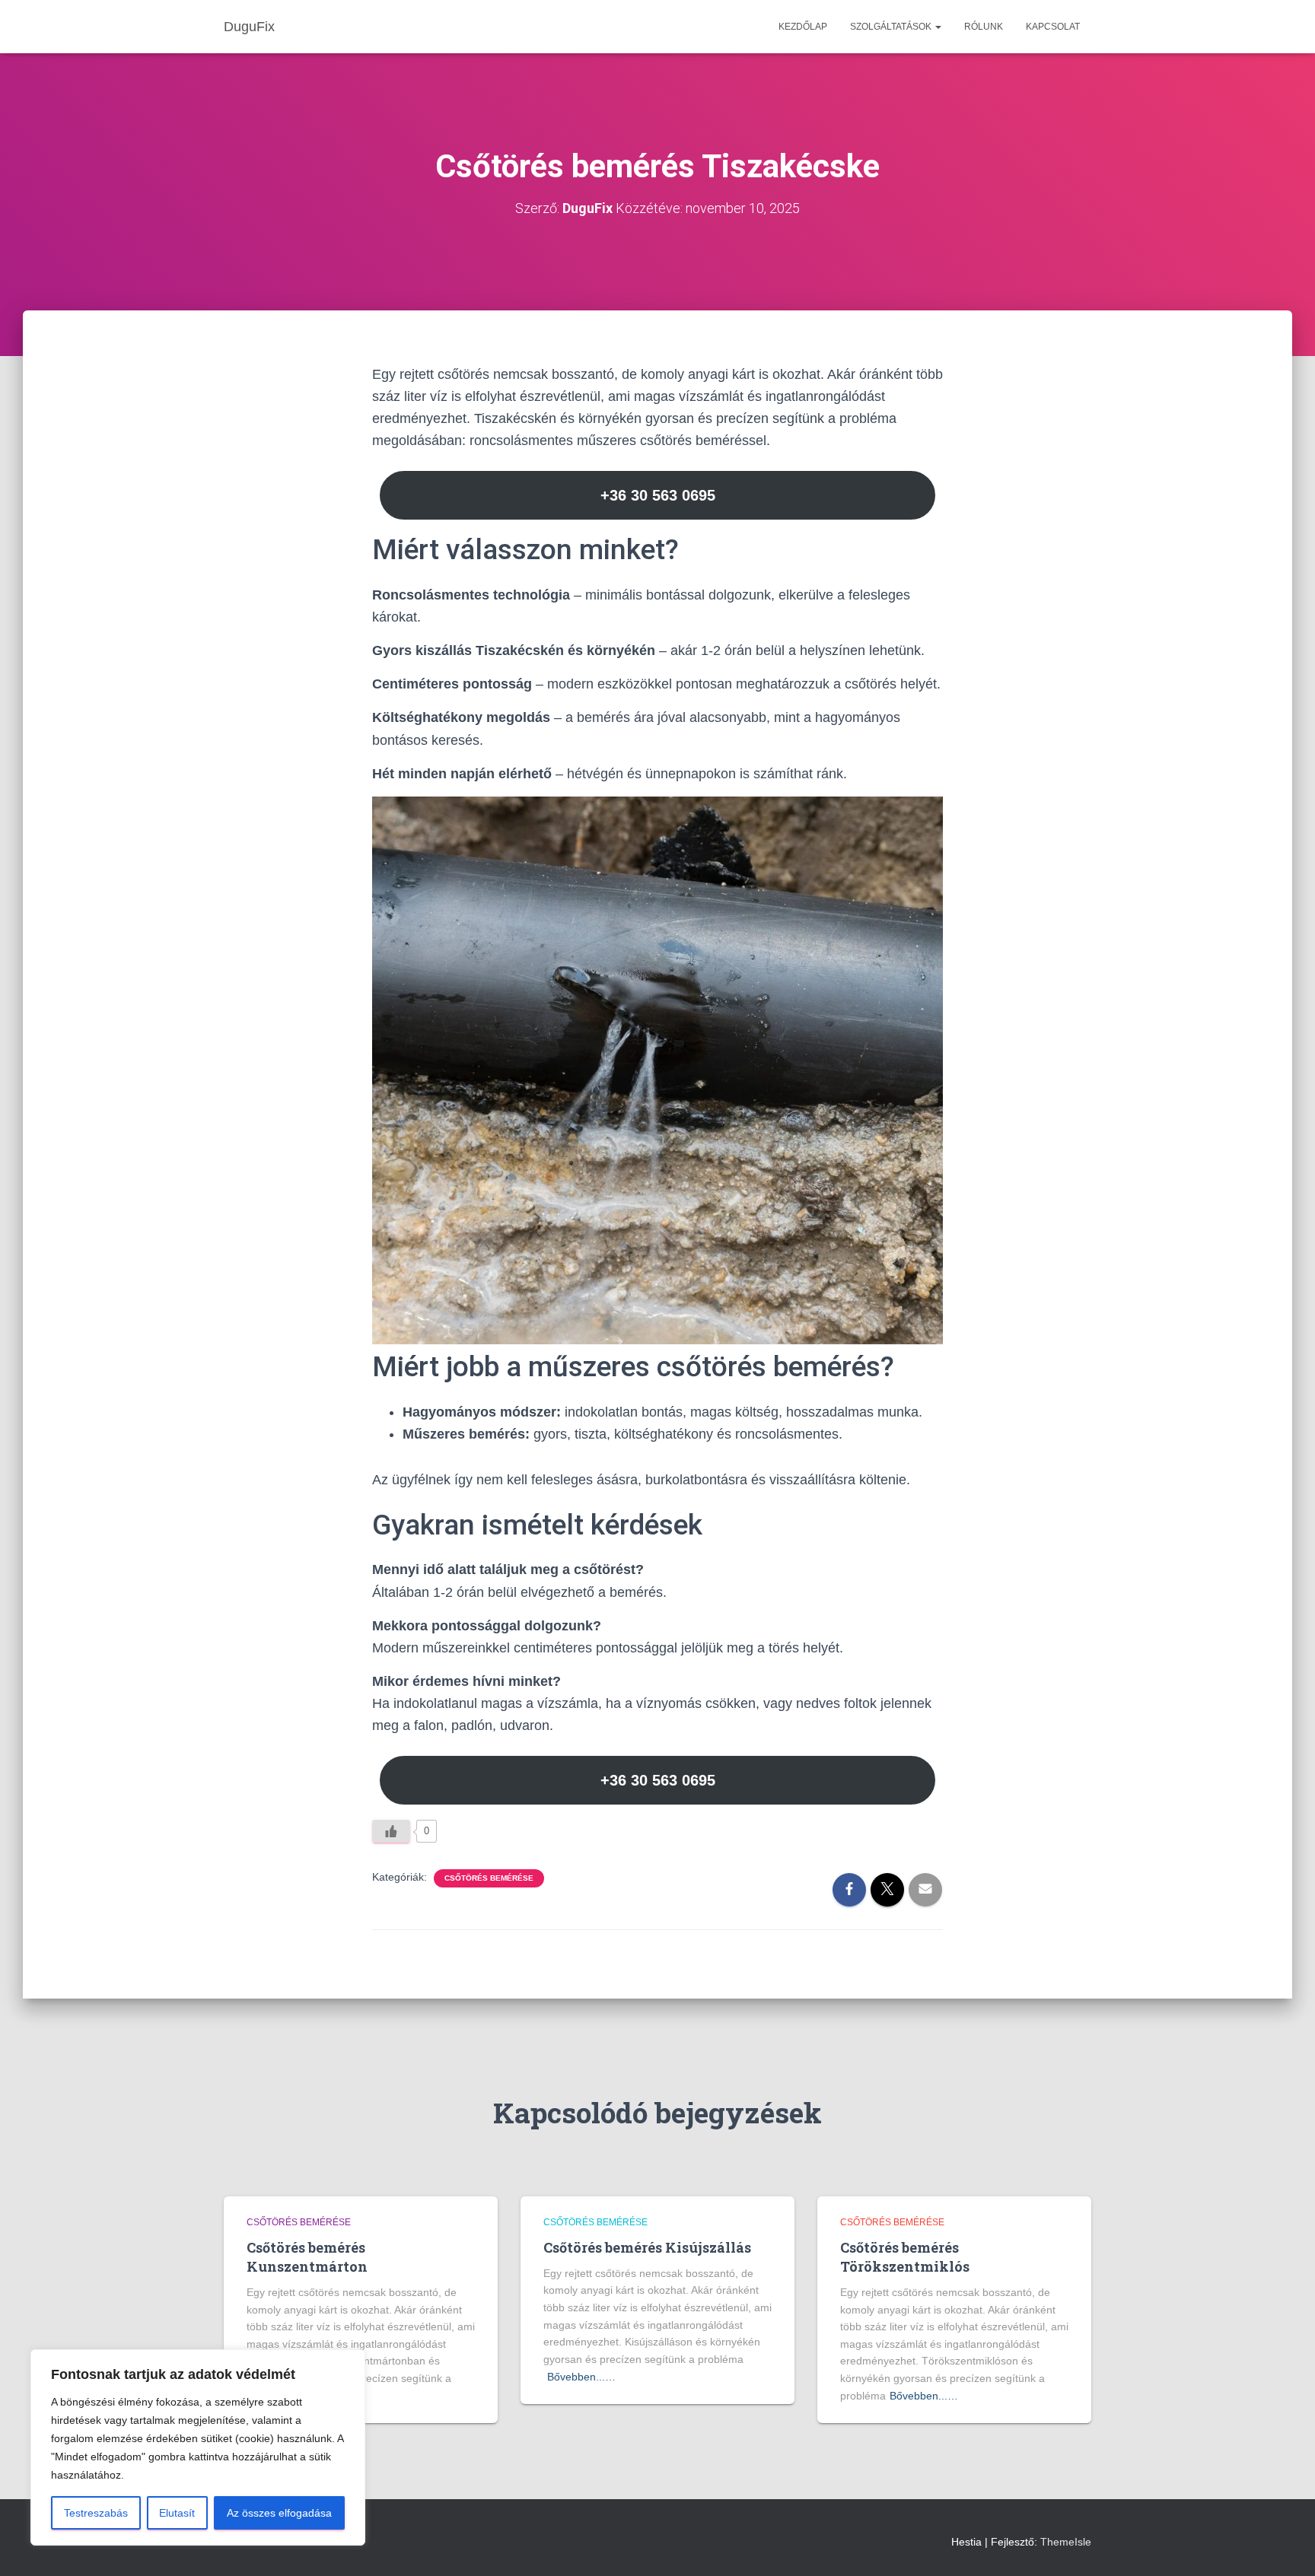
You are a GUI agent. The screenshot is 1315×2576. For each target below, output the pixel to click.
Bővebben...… (581, 2377)
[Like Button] (391, 1831)
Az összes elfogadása (279, 2513)
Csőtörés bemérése (489, 1878)
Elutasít (177, 2513)
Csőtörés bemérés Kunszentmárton (307, 2257)
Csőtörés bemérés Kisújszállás (647, 2247)
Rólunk (984, 27)
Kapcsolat (1053, 27)
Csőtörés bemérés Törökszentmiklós (905, 2257)
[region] (198, 2447)
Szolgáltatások (892, 27)
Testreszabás (96, 2513)
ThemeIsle (1066, 2542)
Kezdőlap (803, 27)
